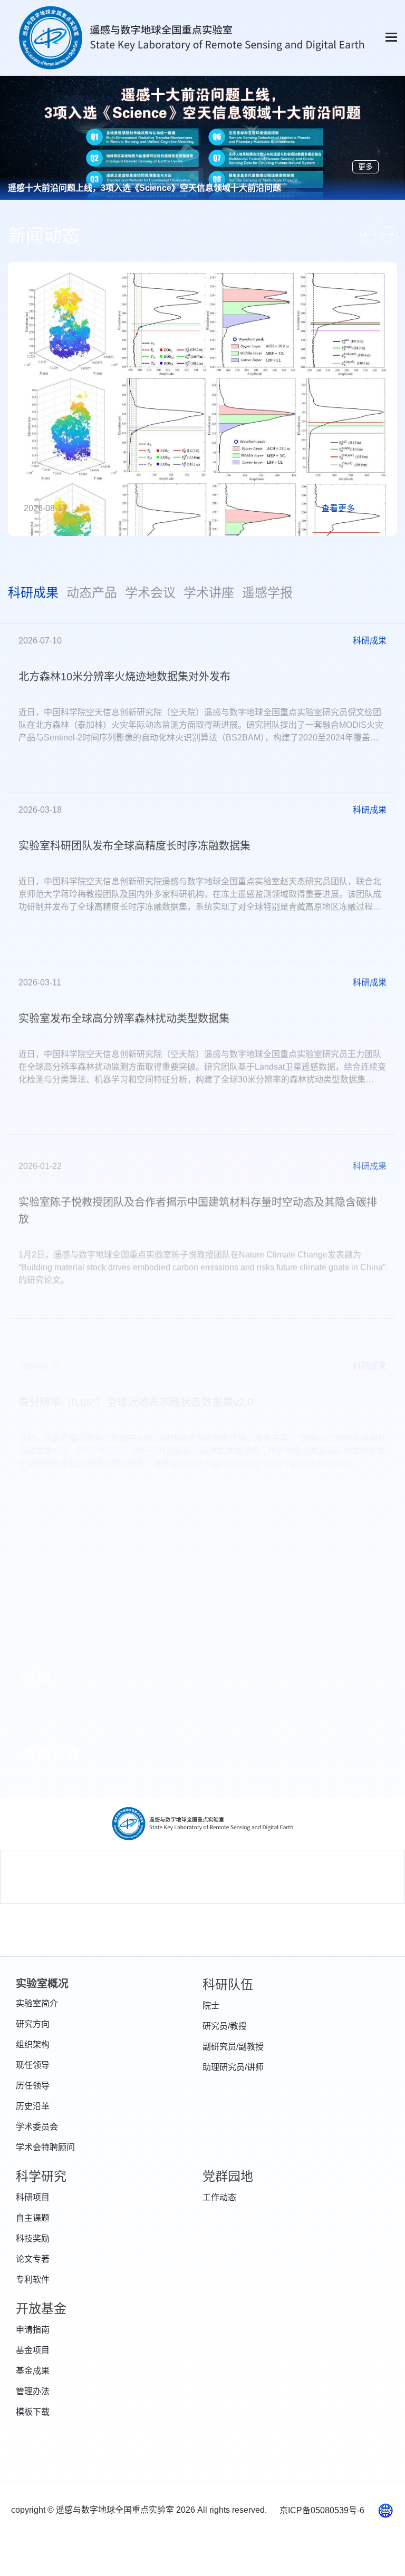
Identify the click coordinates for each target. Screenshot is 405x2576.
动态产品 (92, 593)
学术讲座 (209, 593)
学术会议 (150, 593)
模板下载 (33, 2412)
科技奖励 (33, 2238)
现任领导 (33, 2065)
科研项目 (33, 2197)
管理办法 (33, 2391)
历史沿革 (33, 2106)
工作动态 (219, 2197)
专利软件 (33, 2280)
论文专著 (33, 2259)
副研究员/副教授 (233, 2047)
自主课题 (33, 2218)
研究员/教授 (225, 2026)
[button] (368, 235)
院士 (211, 2006)
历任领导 (33, 2086)
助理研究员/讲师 (233, 2067)
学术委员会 (37, 2127)
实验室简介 (37, 2003)
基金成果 (33, 2371)
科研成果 (33, 593)
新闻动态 (44, 236)
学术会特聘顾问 (45, 2147)
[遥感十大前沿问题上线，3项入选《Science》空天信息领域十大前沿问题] (202, 165)
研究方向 (33, 2024)
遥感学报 (267, 593)
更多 (365, 167)
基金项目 (33, 2350)
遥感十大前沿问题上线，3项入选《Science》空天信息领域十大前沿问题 (144, 188)
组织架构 (33, 2045)
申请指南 (33, 2330)
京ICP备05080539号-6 (323, 2510)
